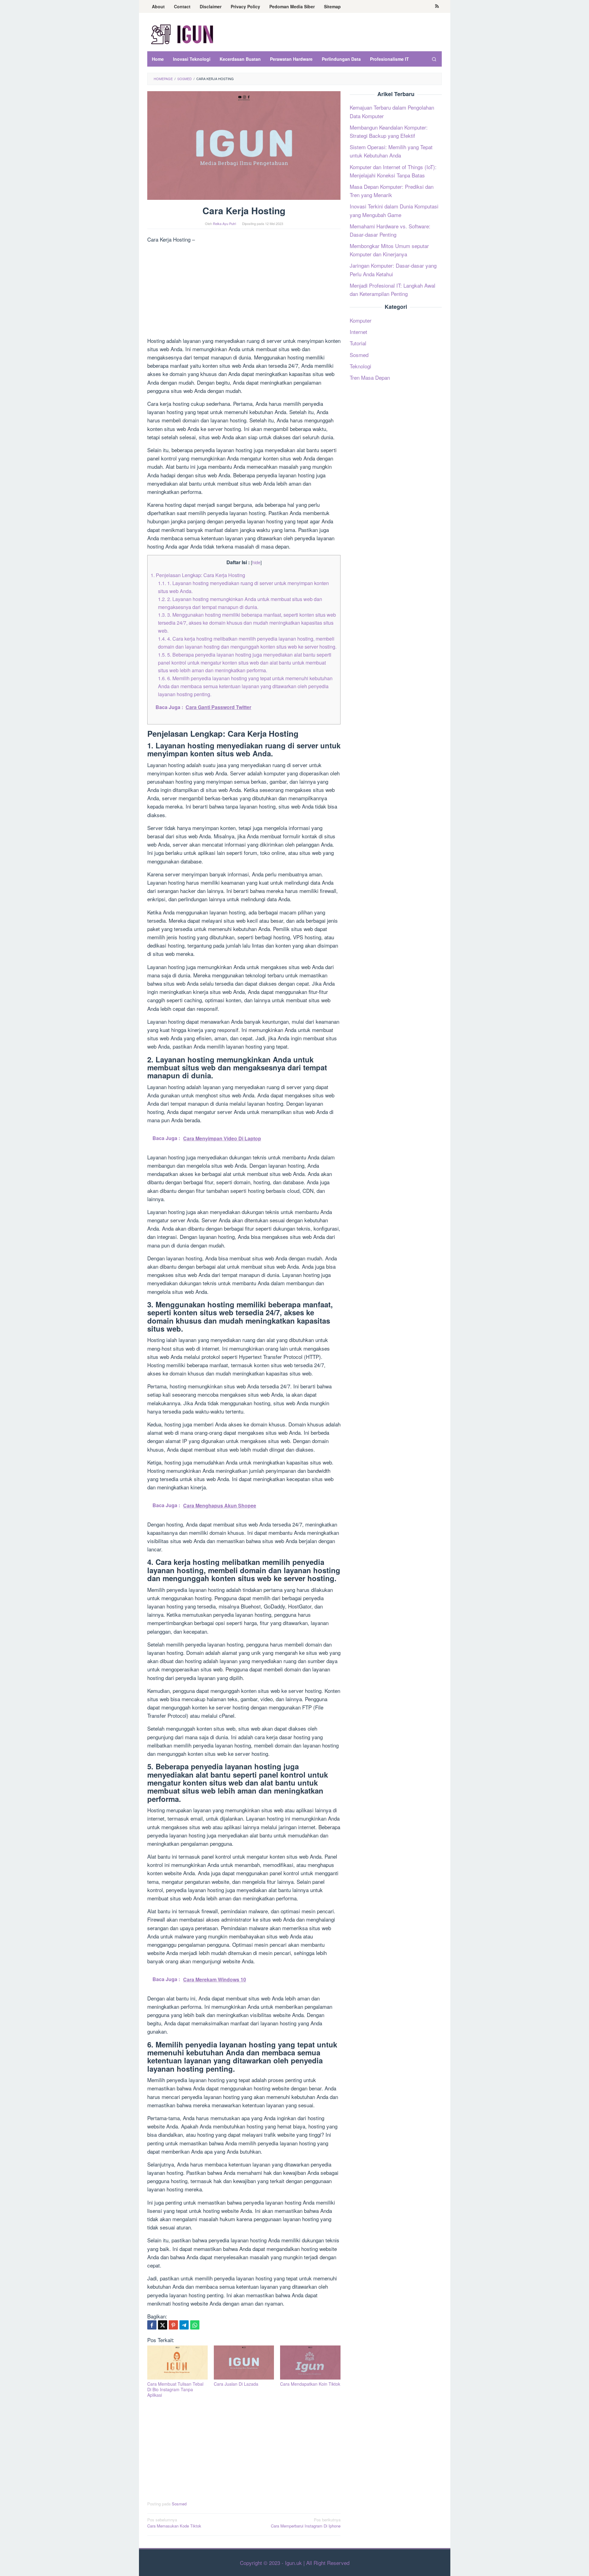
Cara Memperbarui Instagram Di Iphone (306, 2523)
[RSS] (437, 6)
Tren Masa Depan (370, 377)
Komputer (361, 320)
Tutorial (358, 343)
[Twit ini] (163, 2325)
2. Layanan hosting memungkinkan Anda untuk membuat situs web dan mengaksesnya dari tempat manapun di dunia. (240, 603)
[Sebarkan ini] (152, 2325)
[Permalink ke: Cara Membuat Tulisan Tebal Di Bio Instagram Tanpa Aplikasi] (177, 2363)
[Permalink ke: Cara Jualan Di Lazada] (244, 2363)
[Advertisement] (244, 291)
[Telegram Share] (184, 2325)
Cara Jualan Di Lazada (236, 2384)
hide (256, 562)
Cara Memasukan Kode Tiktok (174, 2523)
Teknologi (360, 366)
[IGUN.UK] (183, 34)
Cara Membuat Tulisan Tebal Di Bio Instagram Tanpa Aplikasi (175, 2389)
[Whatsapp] (195, 2325)
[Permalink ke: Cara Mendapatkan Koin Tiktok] (310, 2363)
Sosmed (179, 2504)
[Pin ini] (173, 2325)
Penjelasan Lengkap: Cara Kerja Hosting (198, 575)
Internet (358, 332)
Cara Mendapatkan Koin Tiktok (310, 2384)
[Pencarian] (434, 59)
